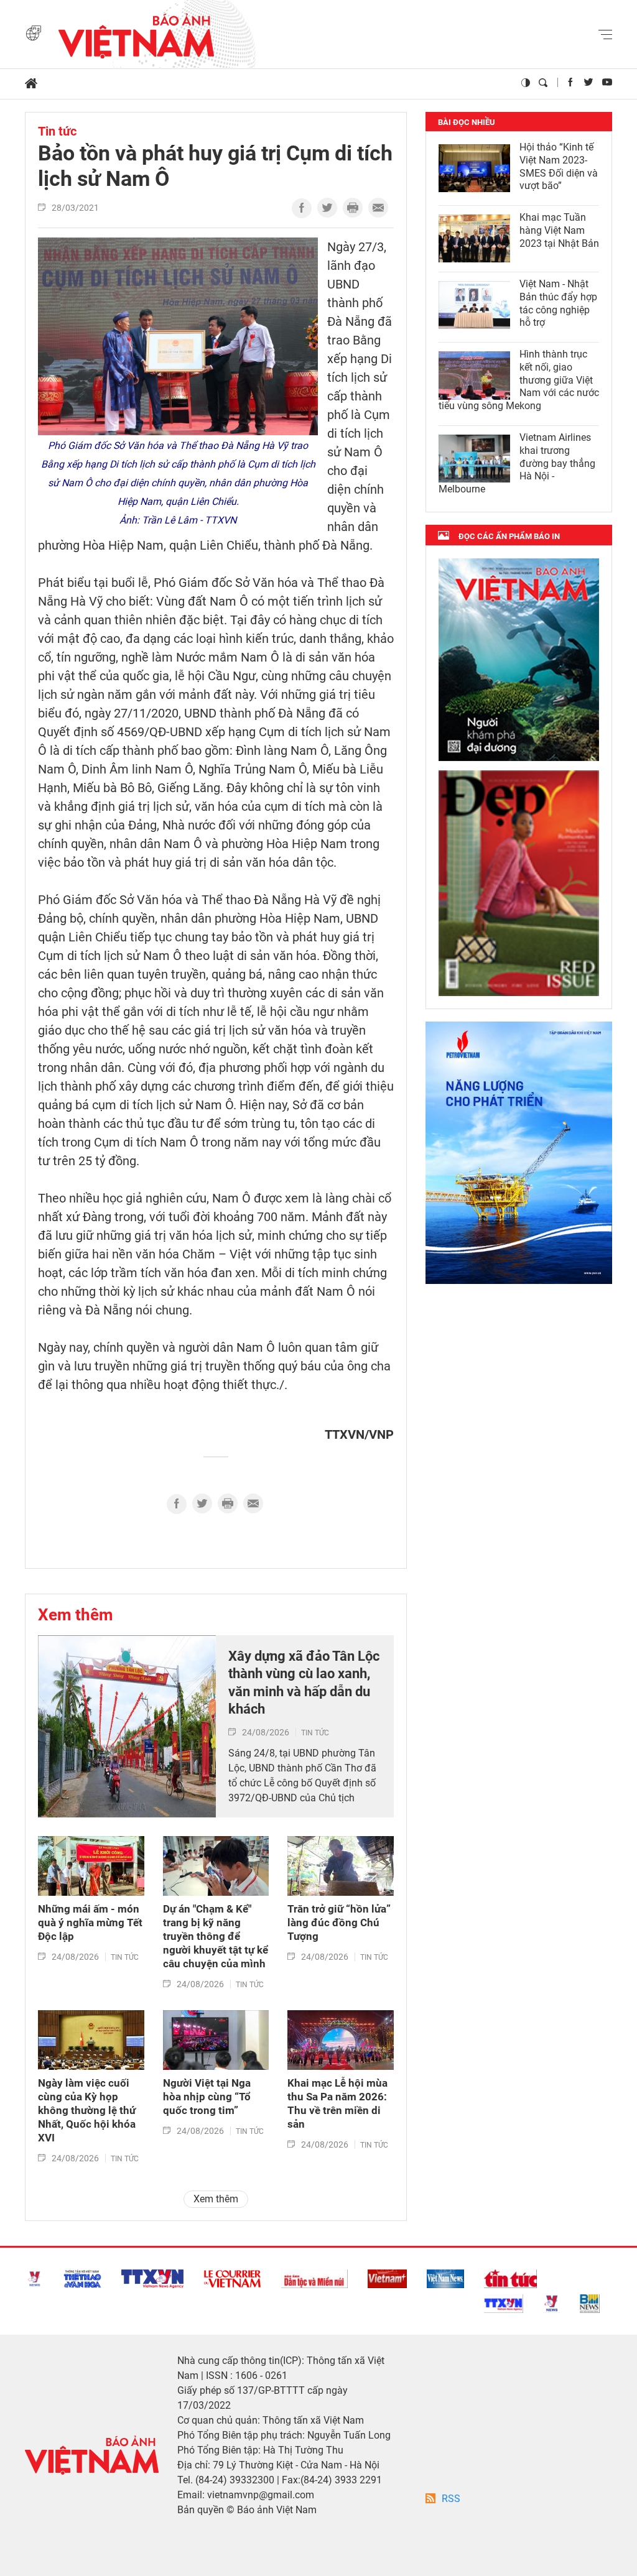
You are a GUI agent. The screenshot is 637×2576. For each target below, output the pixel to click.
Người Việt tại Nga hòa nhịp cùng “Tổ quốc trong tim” (207, 2097)
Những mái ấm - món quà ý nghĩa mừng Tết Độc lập (90, 1923)
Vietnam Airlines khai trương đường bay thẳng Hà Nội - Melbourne (517, 463)
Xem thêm (76, 1615)
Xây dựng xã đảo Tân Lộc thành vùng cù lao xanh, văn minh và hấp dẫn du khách (304, 1683)
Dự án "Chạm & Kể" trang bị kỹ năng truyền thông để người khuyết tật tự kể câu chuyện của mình (216, 1936)
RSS (451, 2499)
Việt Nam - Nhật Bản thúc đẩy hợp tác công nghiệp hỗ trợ (558, 303)
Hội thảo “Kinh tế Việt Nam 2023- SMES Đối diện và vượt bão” (559, 166)
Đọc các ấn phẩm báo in (509, 536)
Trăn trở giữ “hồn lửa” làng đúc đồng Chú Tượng (339, 1923)
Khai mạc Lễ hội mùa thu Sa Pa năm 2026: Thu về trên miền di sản (337, 2103)
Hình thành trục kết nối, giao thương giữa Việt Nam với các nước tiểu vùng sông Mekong (519, 380)
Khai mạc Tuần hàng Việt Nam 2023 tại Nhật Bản (559, 230)
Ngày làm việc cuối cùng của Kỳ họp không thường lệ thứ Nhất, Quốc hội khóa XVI (87, 2110)
